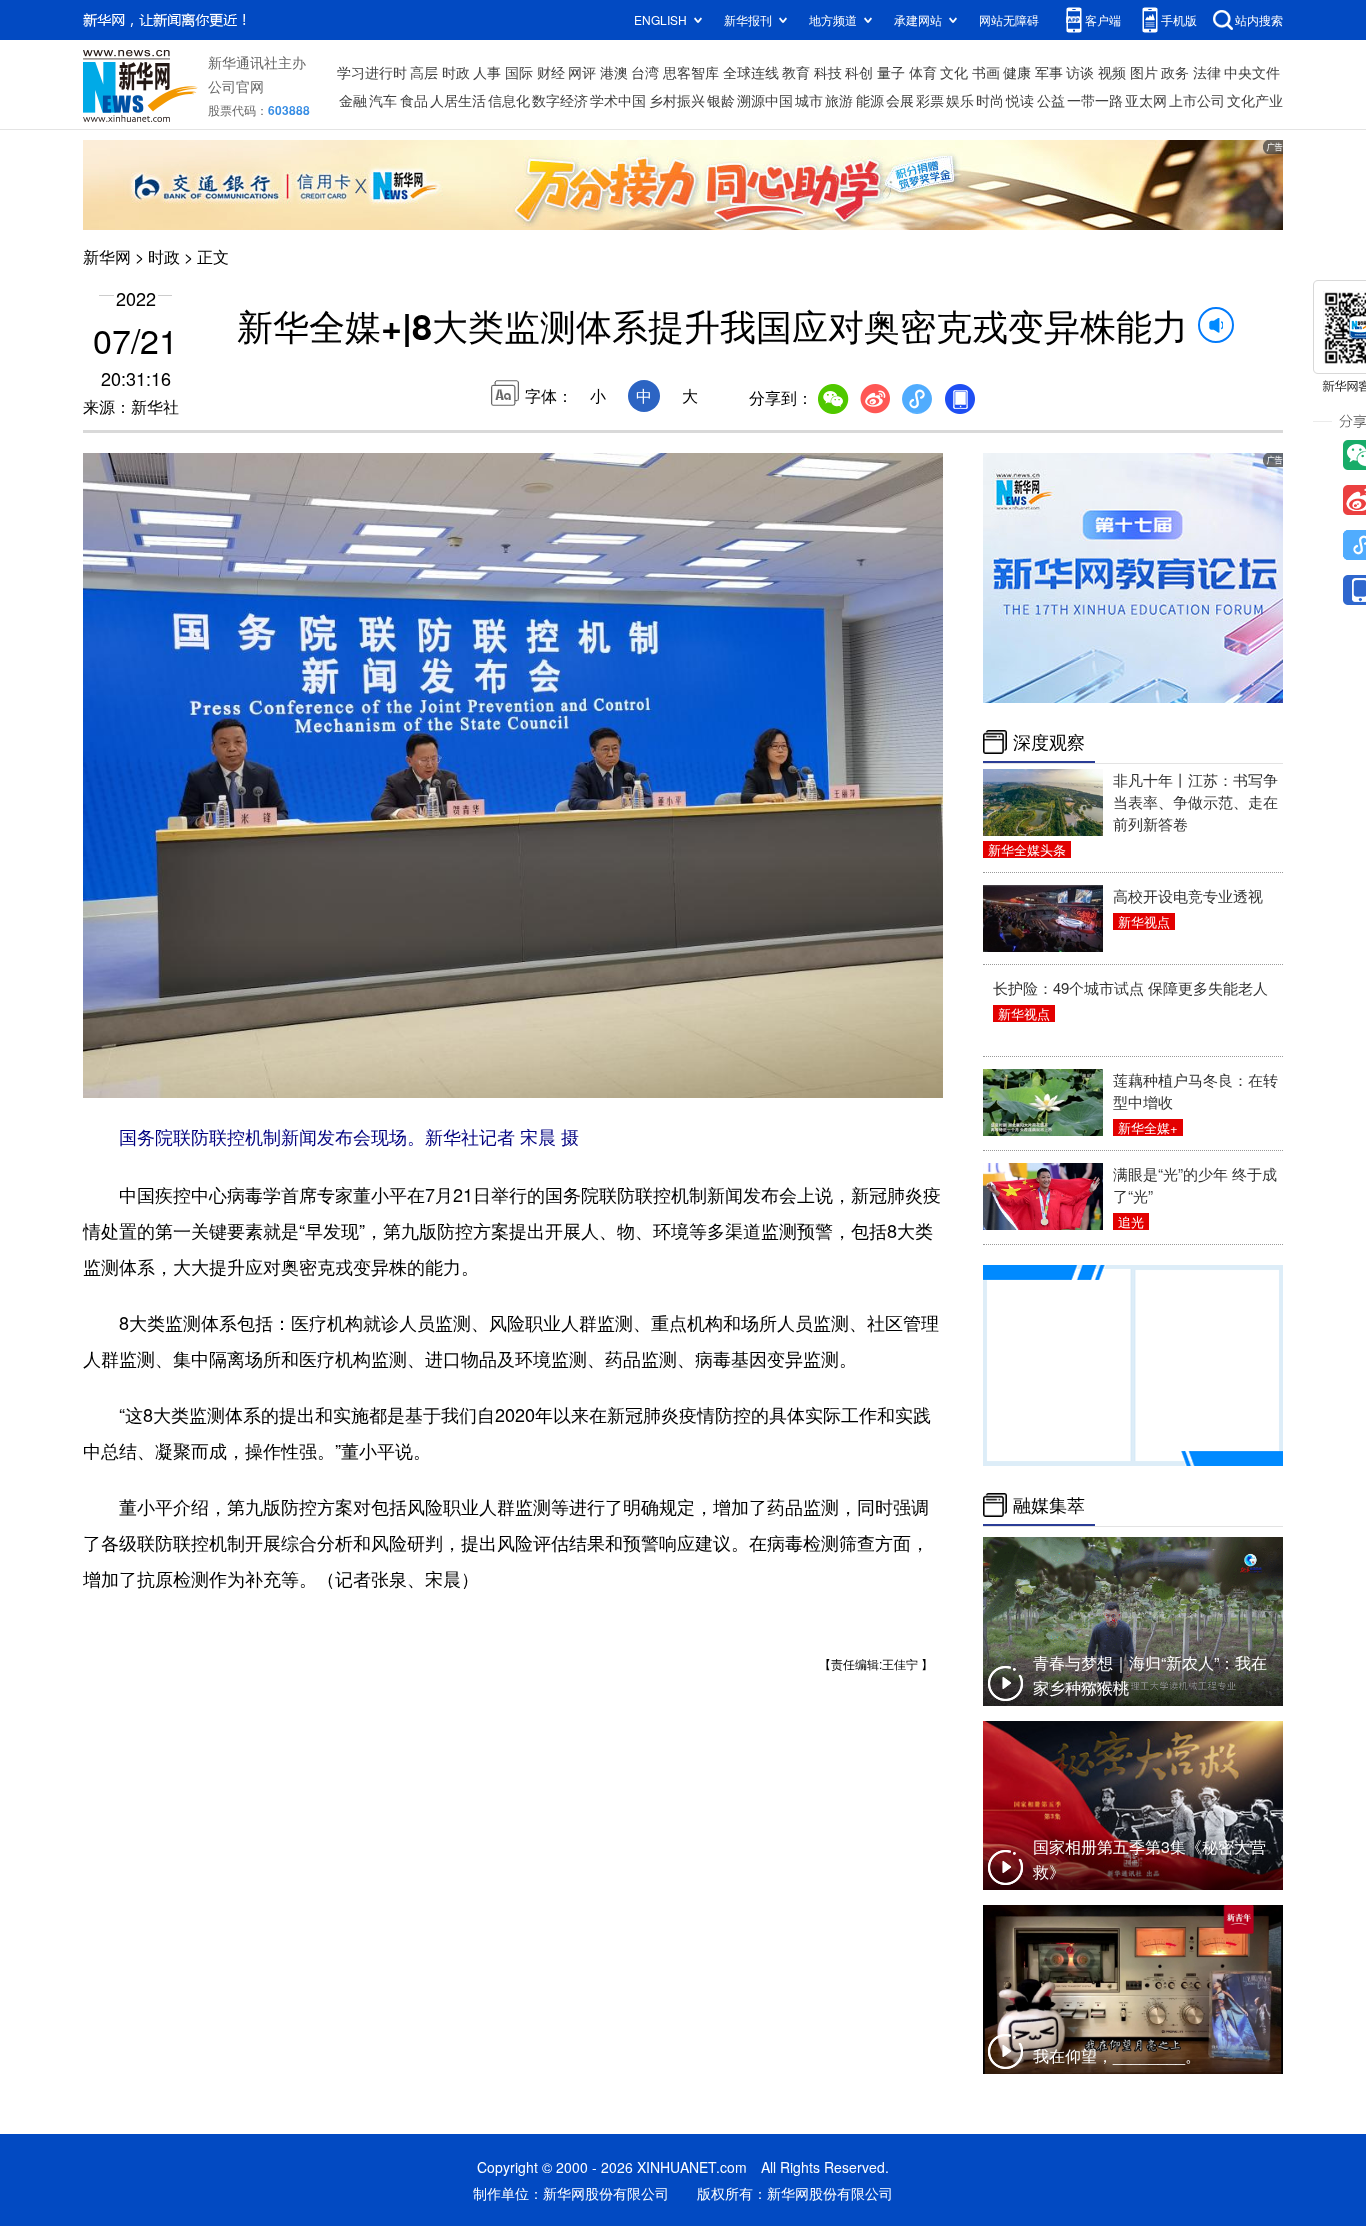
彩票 (930, 100)
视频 (1112, 72)
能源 (870, 100)
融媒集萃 (1049, 1505)
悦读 (1020, 100)
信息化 (509, 100)
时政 (456, 72)
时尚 (990, 100)
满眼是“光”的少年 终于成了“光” (1195, 1184)
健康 (1017, 72)
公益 (1051, 100)
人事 (487, 72)
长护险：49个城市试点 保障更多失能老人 (1130, 987)
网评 (582, 72)
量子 (891, 72)
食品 (414, 100)
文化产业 (1255, 100)
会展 (900, 100)
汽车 (383, 100)
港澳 (614, 72)
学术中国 (618, 100)
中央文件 (1252, 72)
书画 (986, 72)
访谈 (1080, 72)
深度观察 (1049, 742)
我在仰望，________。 (1117, 2055)
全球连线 (751, 72)
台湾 (645, 72)
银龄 (721, 100)
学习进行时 (372, 72)
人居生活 (458, 100)
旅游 (839, 100)
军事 (1049, 72)
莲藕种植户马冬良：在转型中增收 (1195, 1090)
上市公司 (1197, 100)
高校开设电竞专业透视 (1188, 895)
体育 (923, 72)
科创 (859, 72)
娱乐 (960, 100)
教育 (796, 72)
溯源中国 (765, 100)
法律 (1207, 72)
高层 (424, 72)
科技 (828, 72)
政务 (1175, 72)
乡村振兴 (677, 100)
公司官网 (236, 86)
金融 (353, 100)
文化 (954, 72)
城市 (809, 100)
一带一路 (1095, 100)
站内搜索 (1259, 19)
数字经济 (560, 100)
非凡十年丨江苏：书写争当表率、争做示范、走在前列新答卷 (1195, 801)
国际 (519, 72)
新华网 (107, 256)
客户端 (1103, 19)
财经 (551, 72)
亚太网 (1146, 100)
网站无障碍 (1009, 19)
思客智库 (691, 72)
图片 (1144, 72)
